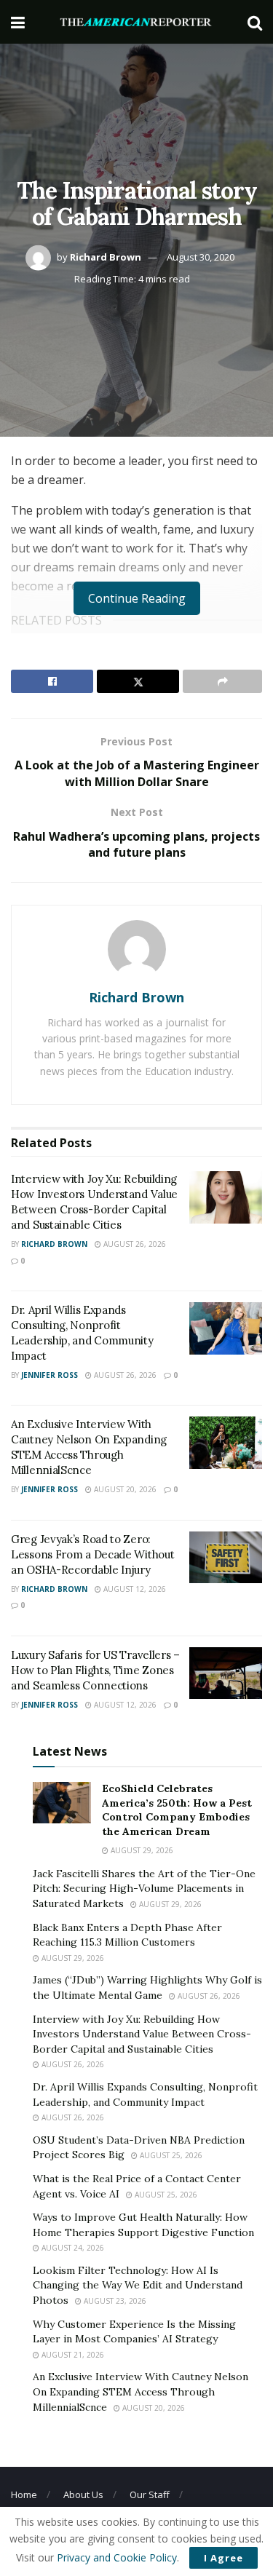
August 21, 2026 (72, 2355)
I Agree (223, 2558)
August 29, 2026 (141, 1850)
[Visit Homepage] (136, 22)
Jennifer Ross (50, 1375)
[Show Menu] (18, 22)
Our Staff (150, 2494)
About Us (83, 2494)
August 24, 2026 (72, 2248)
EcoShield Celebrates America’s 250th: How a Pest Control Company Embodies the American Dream (177, 1810)
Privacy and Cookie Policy (117, 2557)
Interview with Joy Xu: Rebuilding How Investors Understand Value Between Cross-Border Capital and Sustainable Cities (142, 2034)
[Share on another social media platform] (222, 681)
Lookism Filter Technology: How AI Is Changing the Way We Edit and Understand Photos (138, 2285)
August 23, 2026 (114, 2301)
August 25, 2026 (170, 2155)
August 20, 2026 (124, 1489)
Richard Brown (106, 257)
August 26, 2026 (134, 1244)
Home (24, 2494)
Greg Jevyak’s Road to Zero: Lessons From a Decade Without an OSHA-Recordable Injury (92, 1554)
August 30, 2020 (201, 257)
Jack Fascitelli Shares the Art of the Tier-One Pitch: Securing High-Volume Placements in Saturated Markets (144, 1889)
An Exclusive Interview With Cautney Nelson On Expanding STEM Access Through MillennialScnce (141, 2391)
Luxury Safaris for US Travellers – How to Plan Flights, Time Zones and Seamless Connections (95, 1670)
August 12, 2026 (134, 1589)
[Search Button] (255, 22)
